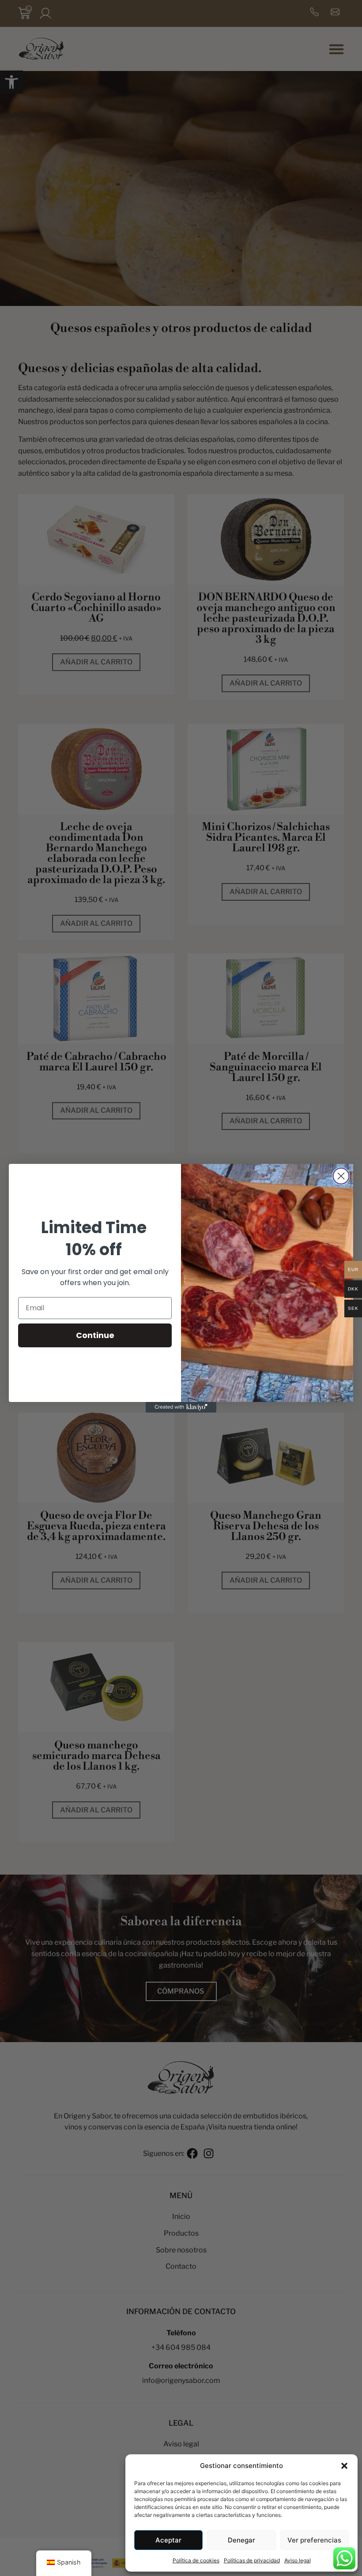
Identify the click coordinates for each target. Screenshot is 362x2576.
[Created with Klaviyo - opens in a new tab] (181, 1407)
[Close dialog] (341, 1176)
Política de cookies (196, 2560)
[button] (344, 2466)
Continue (95, 1335)
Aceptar (168, 2540)
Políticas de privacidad (252, 2560)
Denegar (241, 2540)
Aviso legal (298, 2560)
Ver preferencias (314, 2540)
